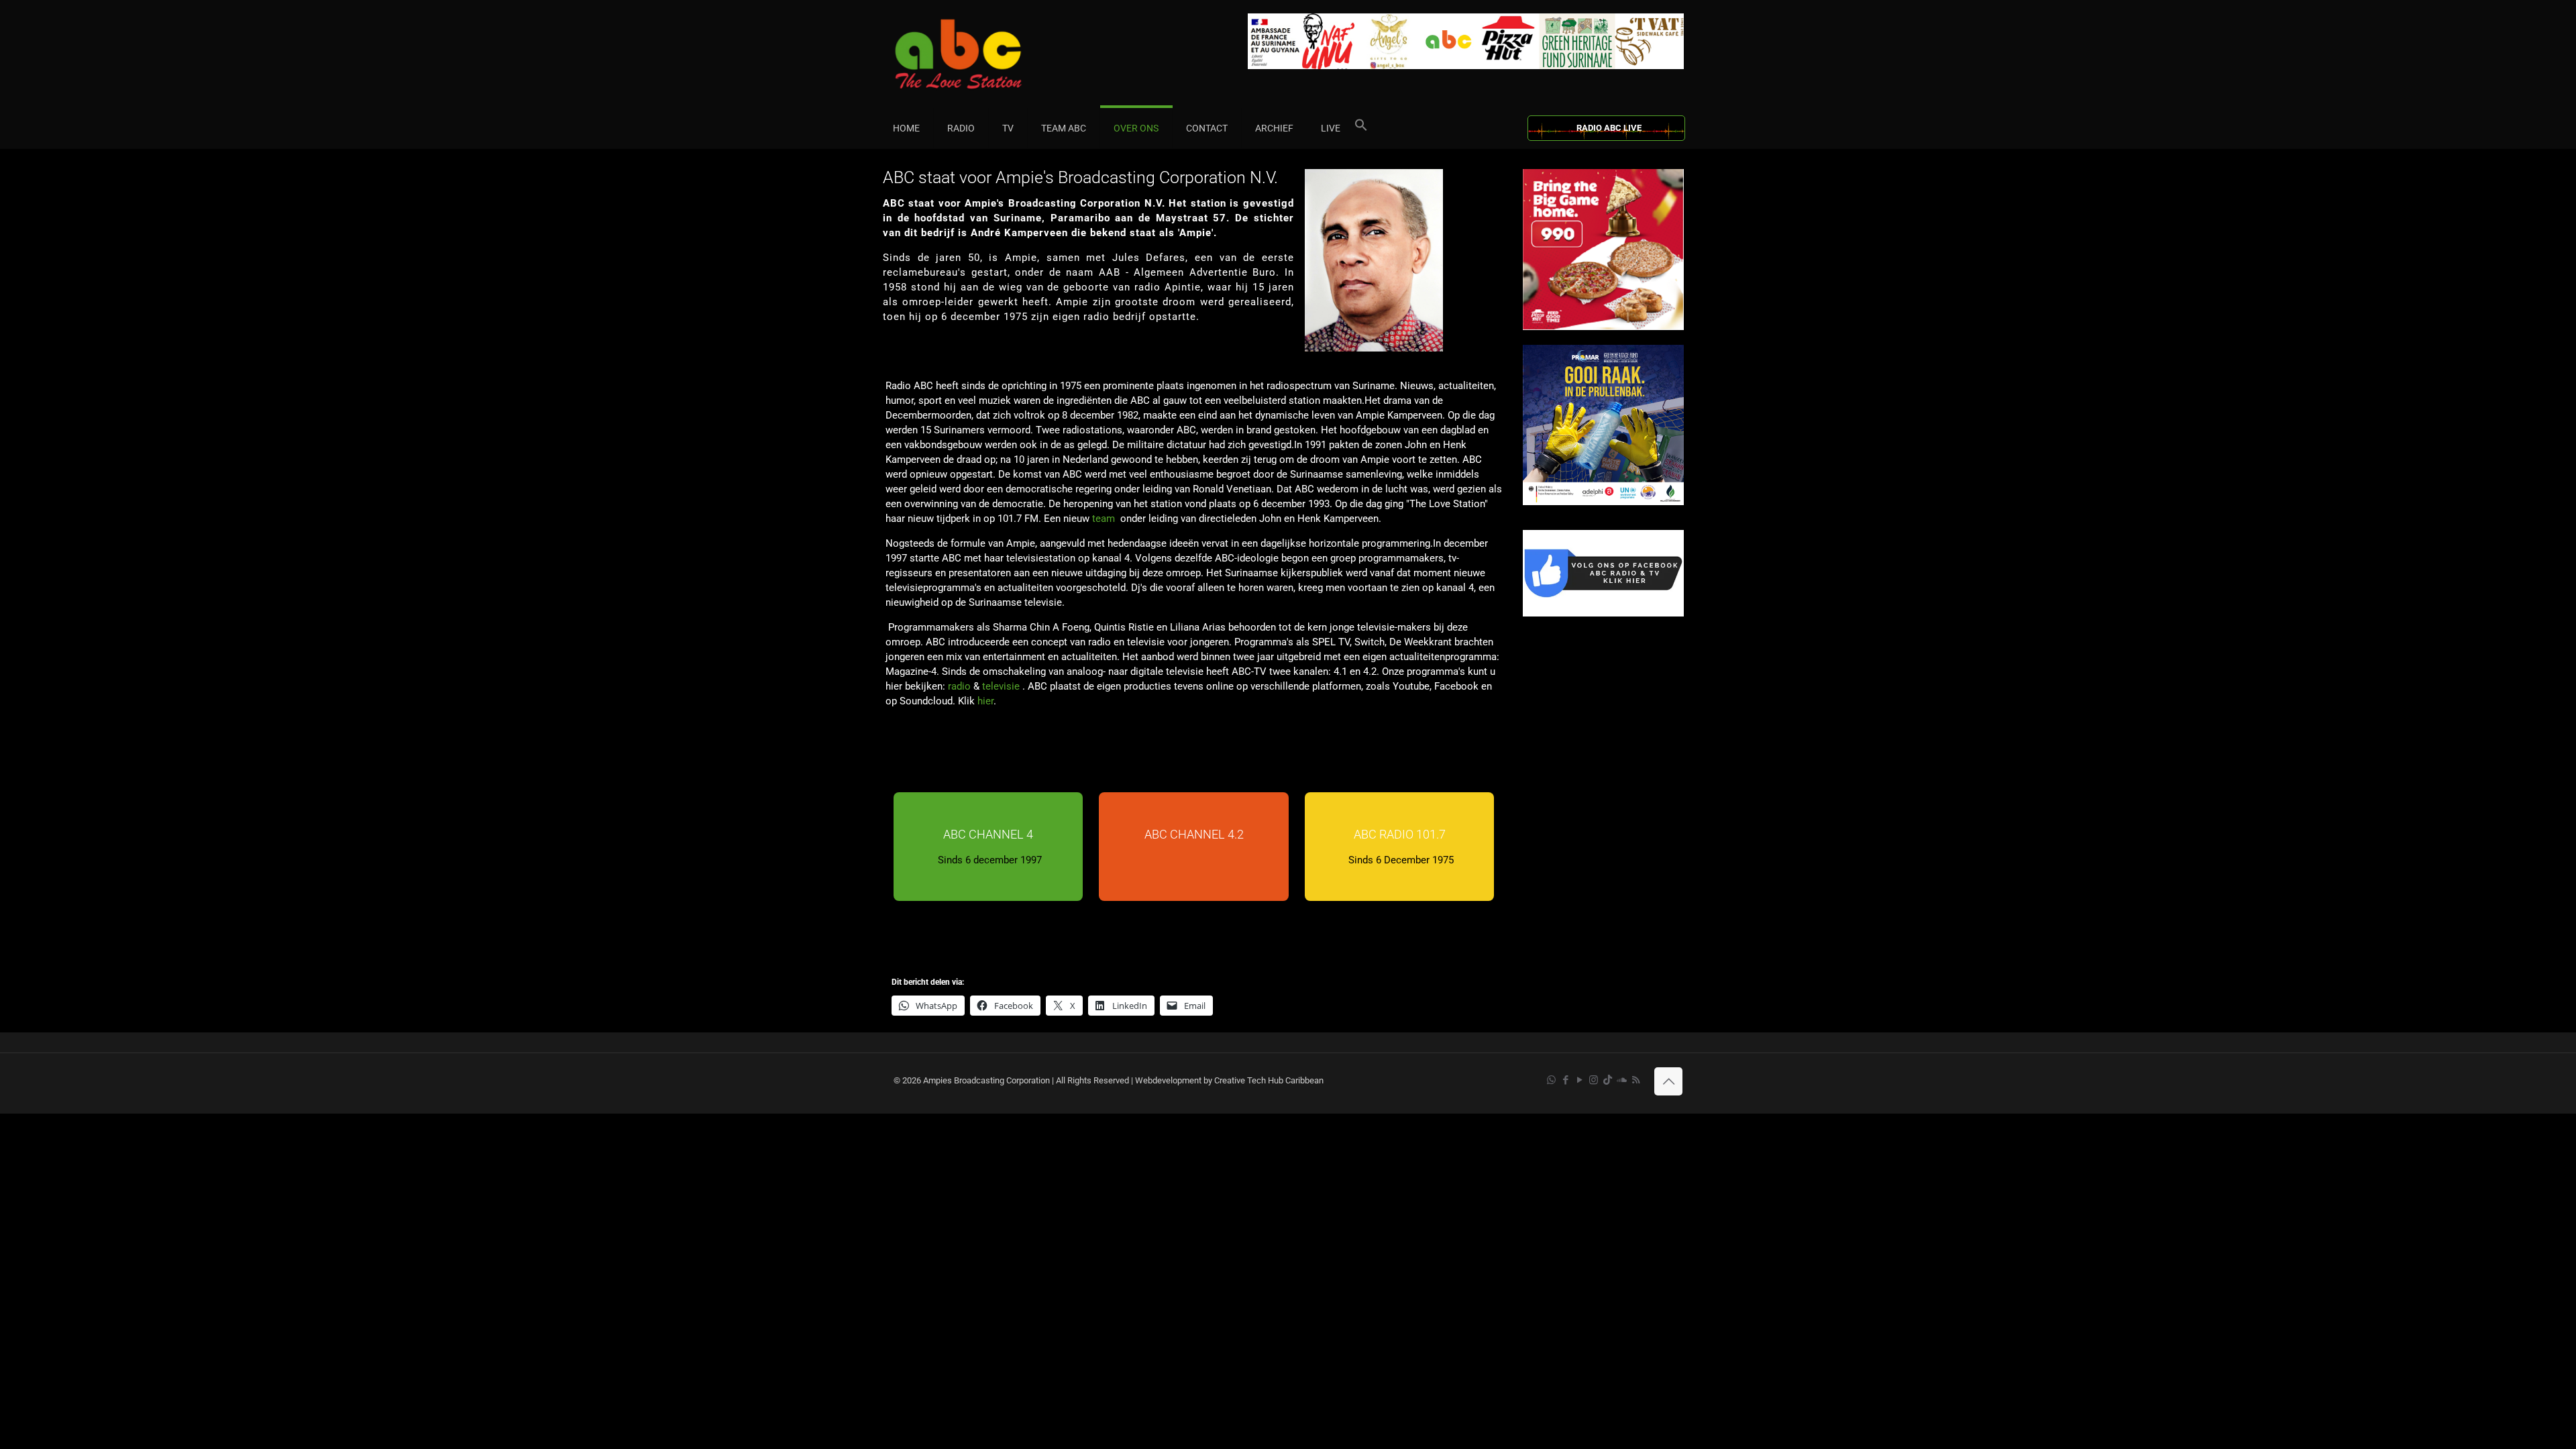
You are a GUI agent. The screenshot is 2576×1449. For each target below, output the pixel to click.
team (1104, 519)
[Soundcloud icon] (1622, 1080)
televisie (1002, 686)
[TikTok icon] (1608, 1080)
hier (985, 701)
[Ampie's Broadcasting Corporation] (984, 54)
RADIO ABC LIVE (1609, 128)
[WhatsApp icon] (1551, 1080)
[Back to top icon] (1668, 1081)
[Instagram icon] (1594, 1080)
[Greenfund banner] (1603, 502)
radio (959, 686)
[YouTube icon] (1579, 1080)
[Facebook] (1603, 613)
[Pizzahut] (1603, 327)
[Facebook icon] (1565, 1080)
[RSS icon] (1636, 1080)
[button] (1361, 128)
